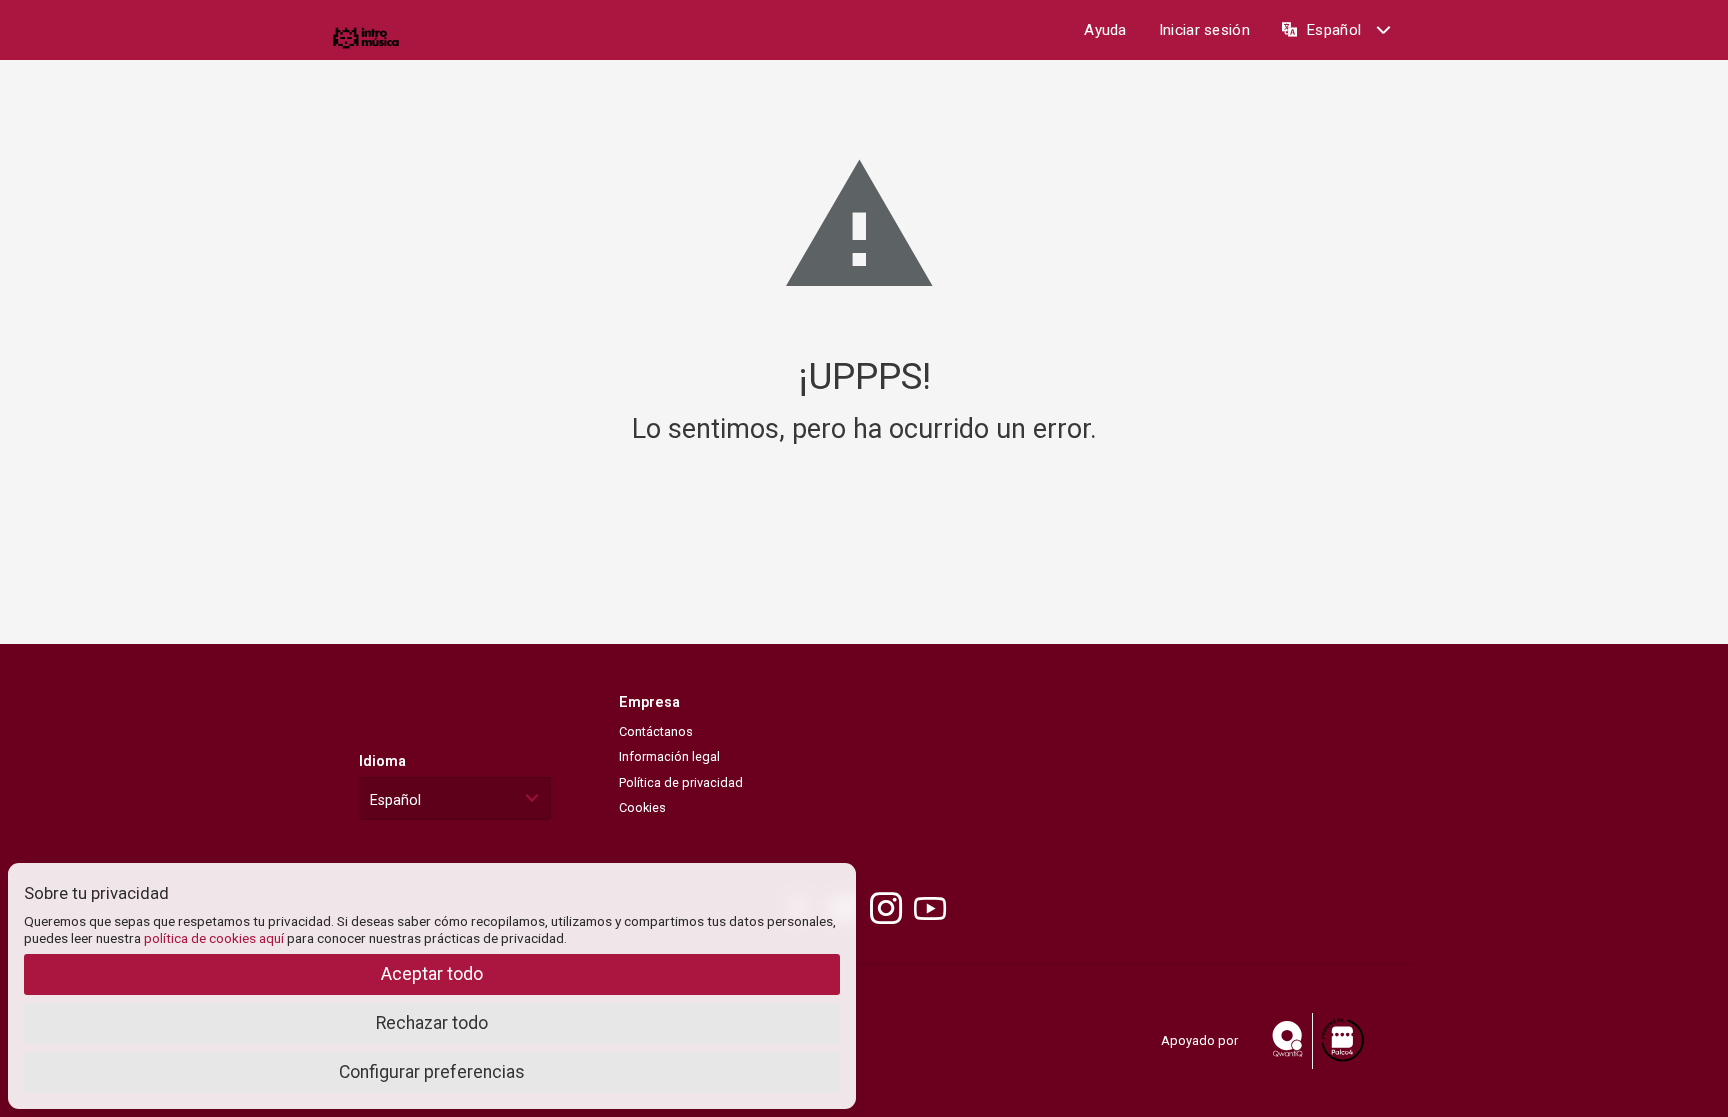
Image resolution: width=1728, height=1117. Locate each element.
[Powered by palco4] (1341, 1040)
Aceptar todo (432, 974)
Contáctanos (656, 731)
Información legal (669, 756)
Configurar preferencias (432, 1072)
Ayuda (1105, 30)
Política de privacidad (681, 782)
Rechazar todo (432, 1023)
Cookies (642, 807)
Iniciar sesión (1204, 30)
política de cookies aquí (214, 938)
